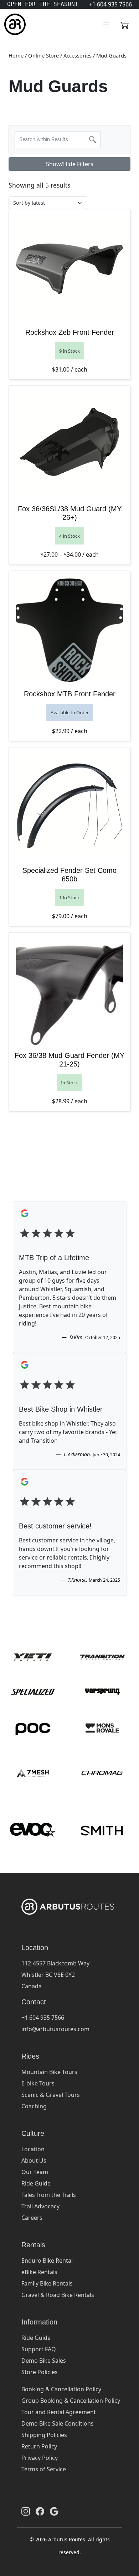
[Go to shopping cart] (125, 24)
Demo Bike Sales (44, 2361)
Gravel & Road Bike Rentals (58, 2295)
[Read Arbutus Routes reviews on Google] (54, 2511)
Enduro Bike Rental (47, 2261)
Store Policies (40, 2372)
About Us (34, 2160)
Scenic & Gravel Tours (51, 2095)
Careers (32, 2218)
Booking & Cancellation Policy (61, 2389)
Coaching (34, 2106)
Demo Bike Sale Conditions (58, 2423)
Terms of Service (44, 2469)
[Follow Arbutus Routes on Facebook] (40, 2511)
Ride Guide (36, 2183)
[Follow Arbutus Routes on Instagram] (26, 2511)
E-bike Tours (38, 2083)
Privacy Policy (40, 2458)
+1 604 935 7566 (43, 2018)
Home (16, 55)
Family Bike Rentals (47, 2283)
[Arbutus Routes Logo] (13, 24)
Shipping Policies (44, 2435)
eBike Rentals (39, 2272)
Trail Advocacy (40, 2206)
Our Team (35, 2172)
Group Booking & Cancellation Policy (71, 2401)
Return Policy (39, 2446)
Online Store (43, 55)
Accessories (78, 55)
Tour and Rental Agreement (59, 2412)
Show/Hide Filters (70, 164)
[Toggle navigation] (106, 24)
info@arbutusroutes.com (55, 2029)
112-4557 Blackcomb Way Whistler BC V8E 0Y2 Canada (55, 1975)
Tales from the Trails (49, 2195)
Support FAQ (39, 2349)
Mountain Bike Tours (49, 2072)
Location (33, 2149)
